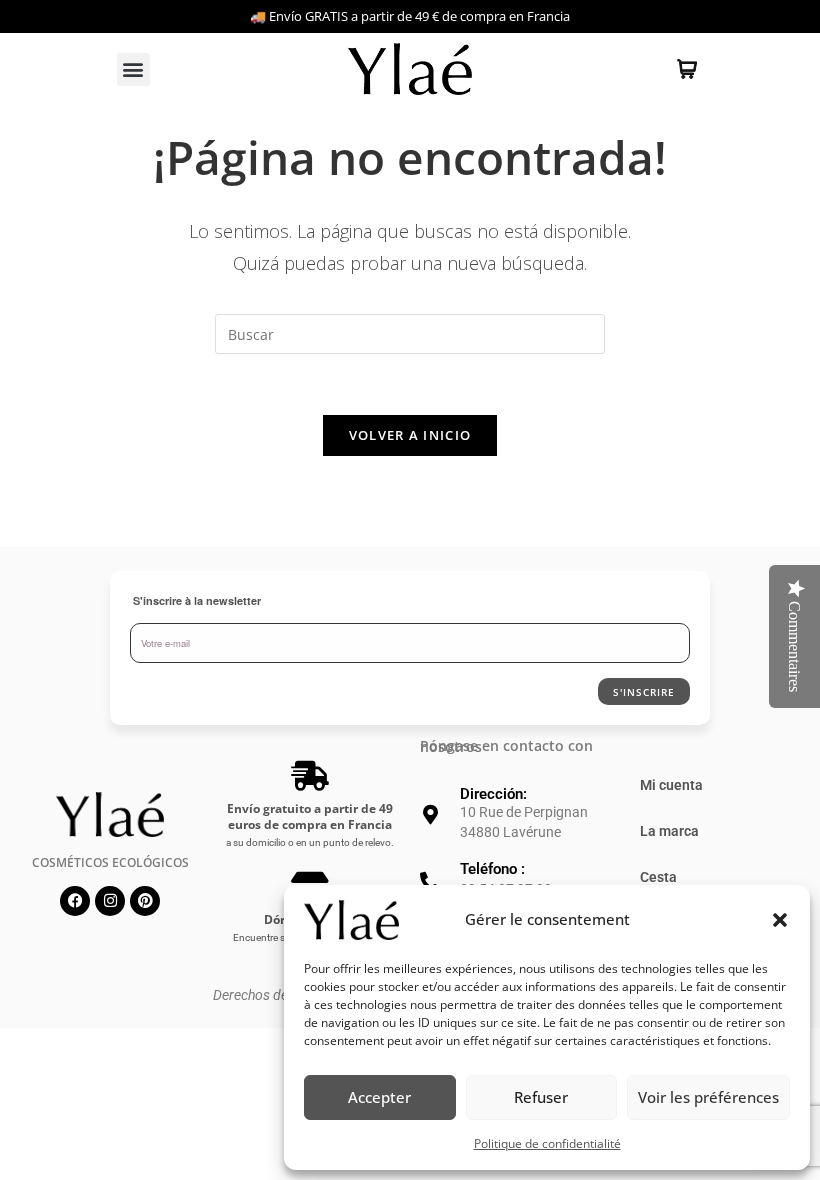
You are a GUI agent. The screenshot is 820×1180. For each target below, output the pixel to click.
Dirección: (493, 794)
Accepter (379, 1097)
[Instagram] (110, 901)
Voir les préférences (708, 1097)
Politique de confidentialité (547, 1143)
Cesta (658, 877)
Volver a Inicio (410, 435)
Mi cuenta (671, 785)
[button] (780, 920)
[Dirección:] (430, 815)
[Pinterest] (145, 901)
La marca (669, 831)
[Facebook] (75, 901)
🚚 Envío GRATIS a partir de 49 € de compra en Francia (410, 16)
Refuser (541, 1097)
